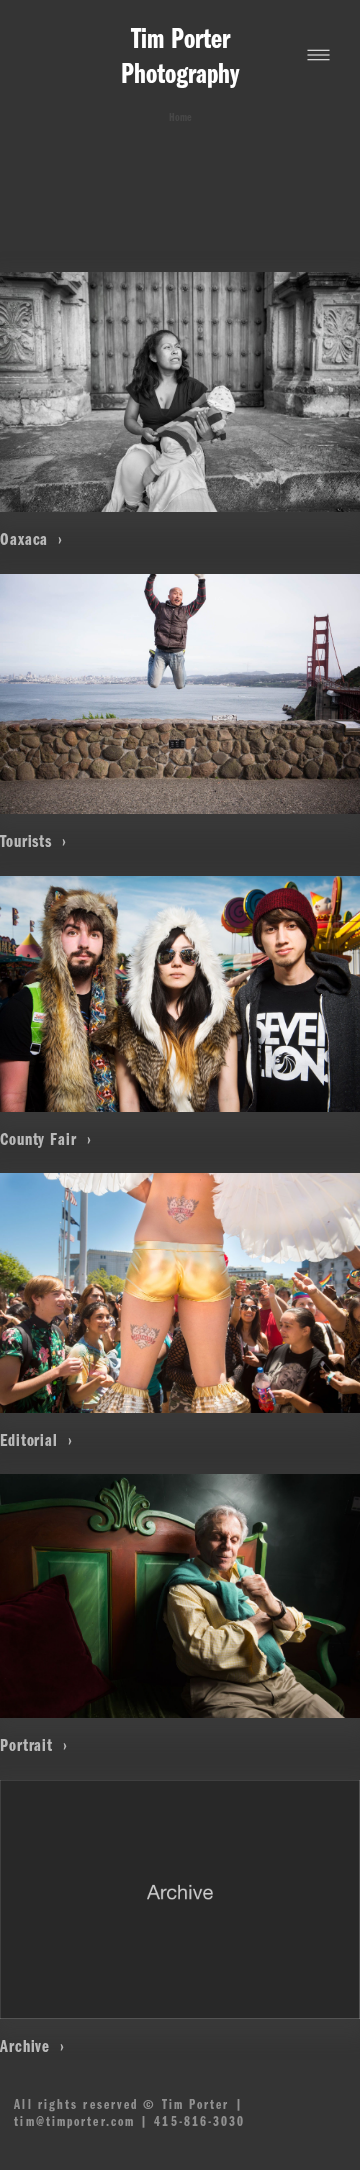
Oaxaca (26, 538)
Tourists (28, 840)
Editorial (31, 1439)
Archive (27, 2045)
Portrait (29, 1744)
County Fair (41, 1138)
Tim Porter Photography (180, 54)
